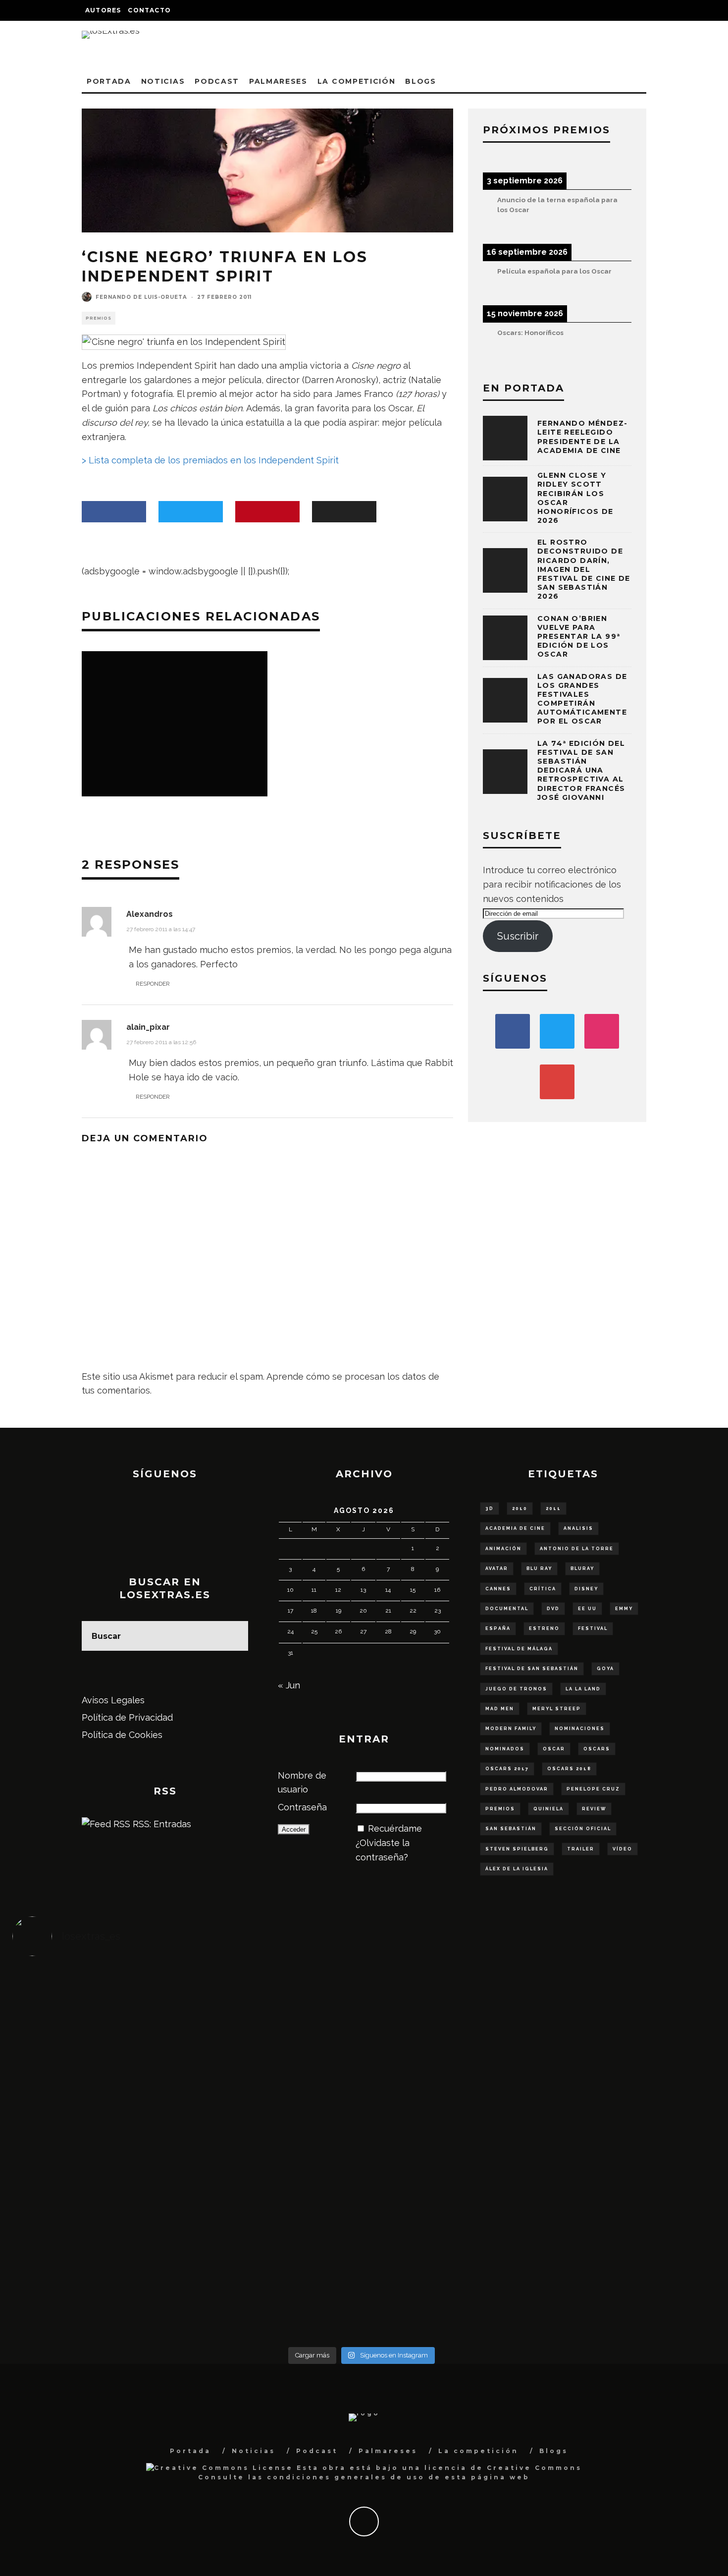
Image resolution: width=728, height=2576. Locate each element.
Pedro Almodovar (517, 1789)
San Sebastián (511, 1829)
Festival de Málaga (519, 1649)
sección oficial (583, 1829)
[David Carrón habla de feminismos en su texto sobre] (449, 2146)
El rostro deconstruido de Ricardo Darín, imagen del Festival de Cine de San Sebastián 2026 (584, 569)
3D (490, 1509)
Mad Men (500, 1709)
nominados (505, 1749)
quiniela (548, 1809)
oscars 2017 (507, 1769)
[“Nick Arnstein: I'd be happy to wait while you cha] (624, 2260)
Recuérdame (395, 1828)
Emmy (624, 1609)
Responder (153, 984)
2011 (553, 1509)
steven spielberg (517, 1849)
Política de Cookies (122, 1735)
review (594, 1809)
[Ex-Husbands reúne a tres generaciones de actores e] (449, 2032)
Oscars (597, 1749)
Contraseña (302, 1807)
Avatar (497, 1568)
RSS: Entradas (161, 1824)
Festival (593, 1628)
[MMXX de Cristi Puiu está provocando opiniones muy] (275, 2011)
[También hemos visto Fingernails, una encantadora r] (275, 2139)
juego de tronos (516, 1689)
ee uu (587, 1609)
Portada (109, 81)
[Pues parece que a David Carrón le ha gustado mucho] (100, 2153)
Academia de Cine (515, 1528)
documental (507, 1609)
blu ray (539, 1568)
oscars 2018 (569, 1769)
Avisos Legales (113, 1700)
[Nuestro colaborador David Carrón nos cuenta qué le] (100, 2274)
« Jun (289, 1685)
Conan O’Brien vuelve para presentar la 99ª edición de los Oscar (579, 637)
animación (503, 1549)
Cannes (498, 1589)
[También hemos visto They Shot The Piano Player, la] (624, 2139)
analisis (578, 1528)
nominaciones (580, 1729)
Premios (99, 318)
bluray (582, 1568)
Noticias (163, 81)
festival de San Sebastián (532, 1669)
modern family (511, 1729)
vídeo (623, 1849)
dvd (553, 1609)
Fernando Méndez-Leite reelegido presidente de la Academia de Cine (582, 437)
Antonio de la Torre (577, 1549)
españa (498, 1628)
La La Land (583, 1689)
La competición (357, 81)
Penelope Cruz (593, 1789)
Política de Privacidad (127, 1717)
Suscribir (518, 936)
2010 (520, 1509)
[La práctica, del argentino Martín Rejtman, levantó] (100, 2011)
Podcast (217, 81)
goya (605, 1669)
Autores (103, 10)
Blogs (420, 81)
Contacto (149, 10)
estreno (544, 1628)
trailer (581, 1849)
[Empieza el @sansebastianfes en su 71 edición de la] (449, 2253)
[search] (233, 1636)
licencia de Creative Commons (503, 2468)
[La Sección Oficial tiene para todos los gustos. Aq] (275, 2253)
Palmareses (278, 81)
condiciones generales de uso (346, 2477)
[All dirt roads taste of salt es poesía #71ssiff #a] (624, 2018)
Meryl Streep (557, 1709)
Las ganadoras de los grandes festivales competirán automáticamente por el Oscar (582, 699)
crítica (543, 1589)
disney (586, 1589)
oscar (554, 1749)
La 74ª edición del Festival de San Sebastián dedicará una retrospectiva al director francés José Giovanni (581, 770)
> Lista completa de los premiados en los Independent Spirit (210, 460)
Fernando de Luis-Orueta (141, 297)
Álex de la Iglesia (517, 1869)
